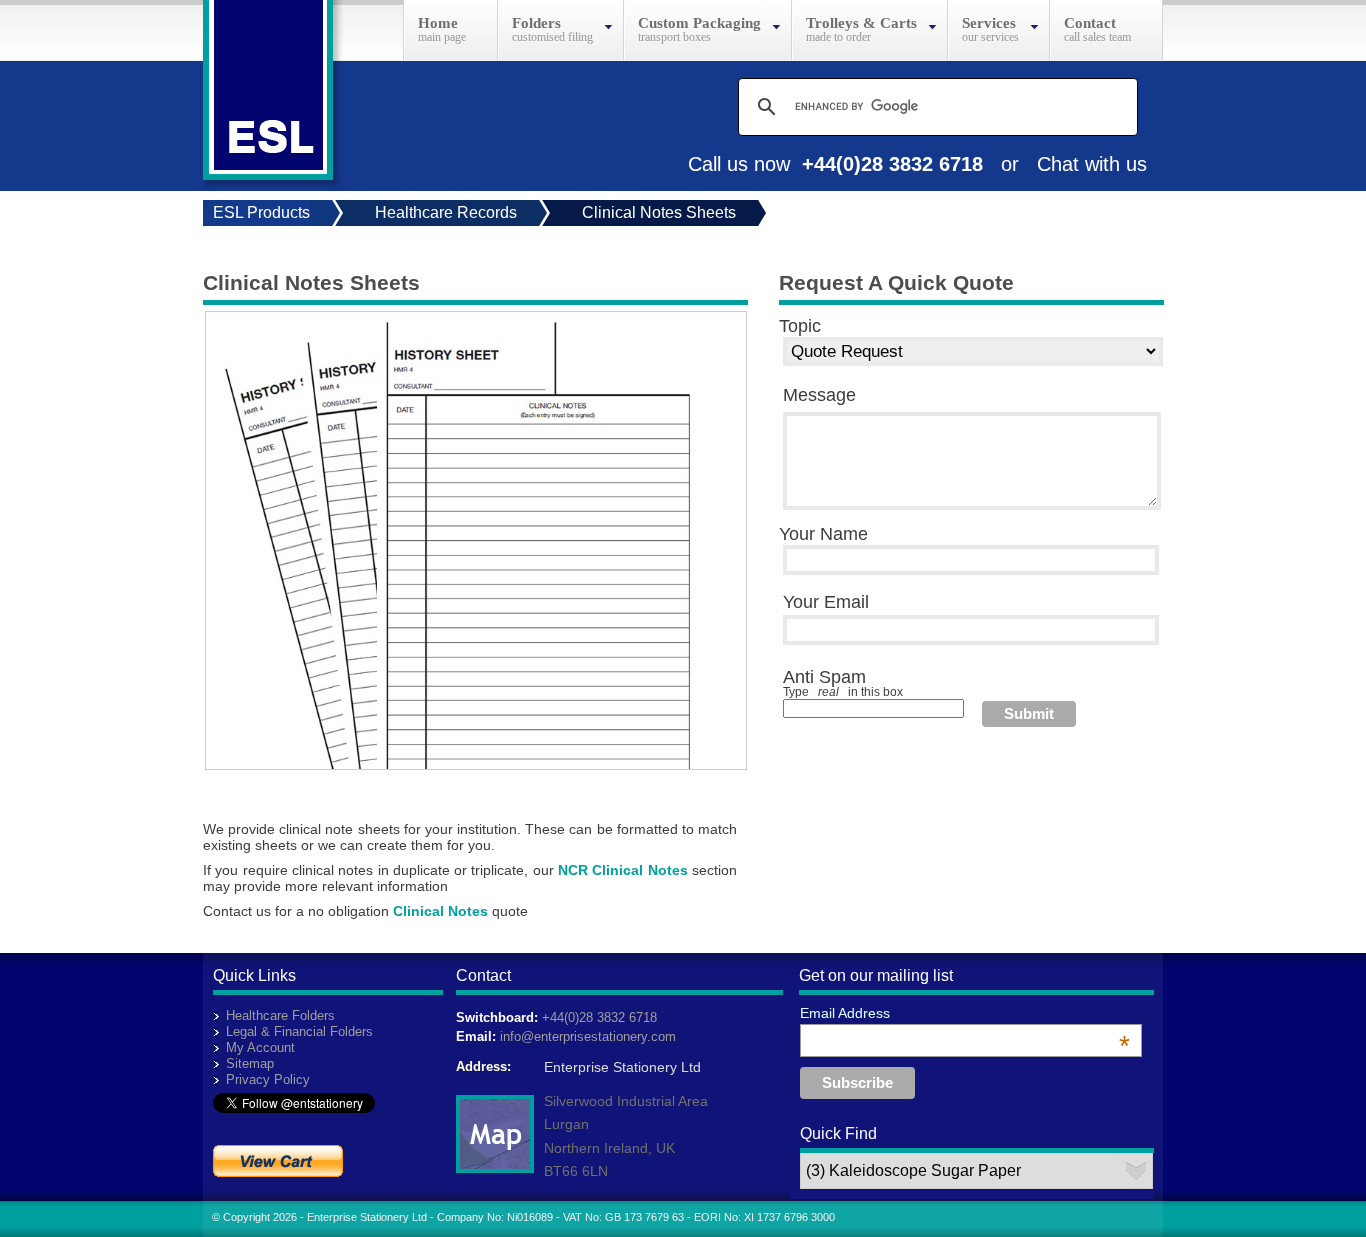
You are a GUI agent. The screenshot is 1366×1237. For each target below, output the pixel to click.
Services (989, 23)
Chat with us (1092, 164)
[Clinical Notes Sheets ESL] (466, 764)
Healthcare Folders (280, 1015)
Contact (1090, 23)
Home (438, 23)
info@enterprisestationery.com (588, 1036)
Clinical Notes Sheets (659, 212)
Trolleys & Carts (861, 23)
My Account (260, 1047)
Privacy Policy (268, 1079)
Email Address (964, 1013)
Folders (536, 23)
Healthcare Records (446, 212)
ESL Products (261, 212)
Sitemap (250, 1063)
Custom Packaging (699, 23)
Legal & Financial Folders (299, 1031)
